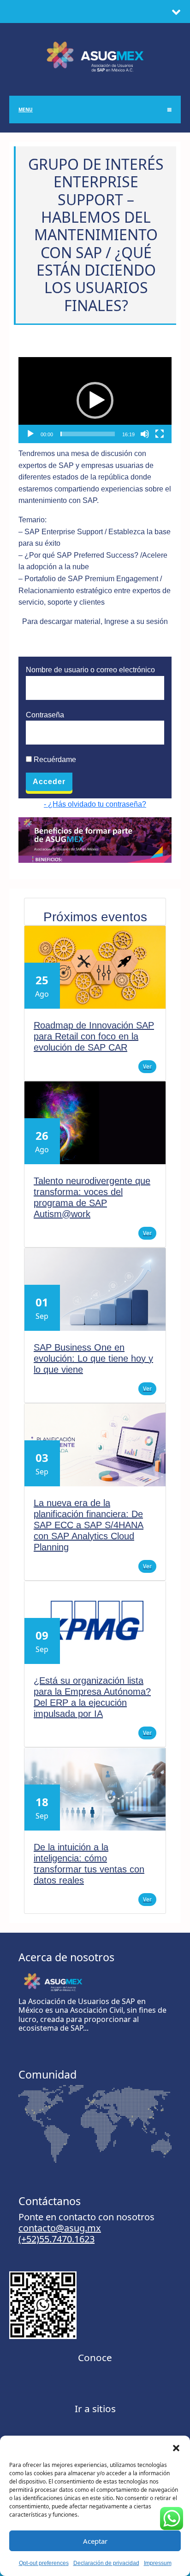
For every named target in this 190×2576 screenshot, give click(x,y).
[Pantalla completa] (160, 434)
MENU (26, 110)
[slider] (88, 434)
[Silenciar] (145, 434)
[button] (176, 2447)
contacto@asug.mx (60, 2228)
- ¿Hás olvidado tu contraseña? (95, 804)
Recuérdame (54, 760)
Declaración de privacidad (106, 2563)
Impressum (158, 2563)
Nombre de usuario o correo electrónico (90, 670)
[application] (95, 400)
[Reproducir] (30, 434)
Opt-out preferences (44, 2563)
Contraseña (45, 715)
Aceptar (95, 2541)
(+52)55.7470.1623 (56, 2239)
